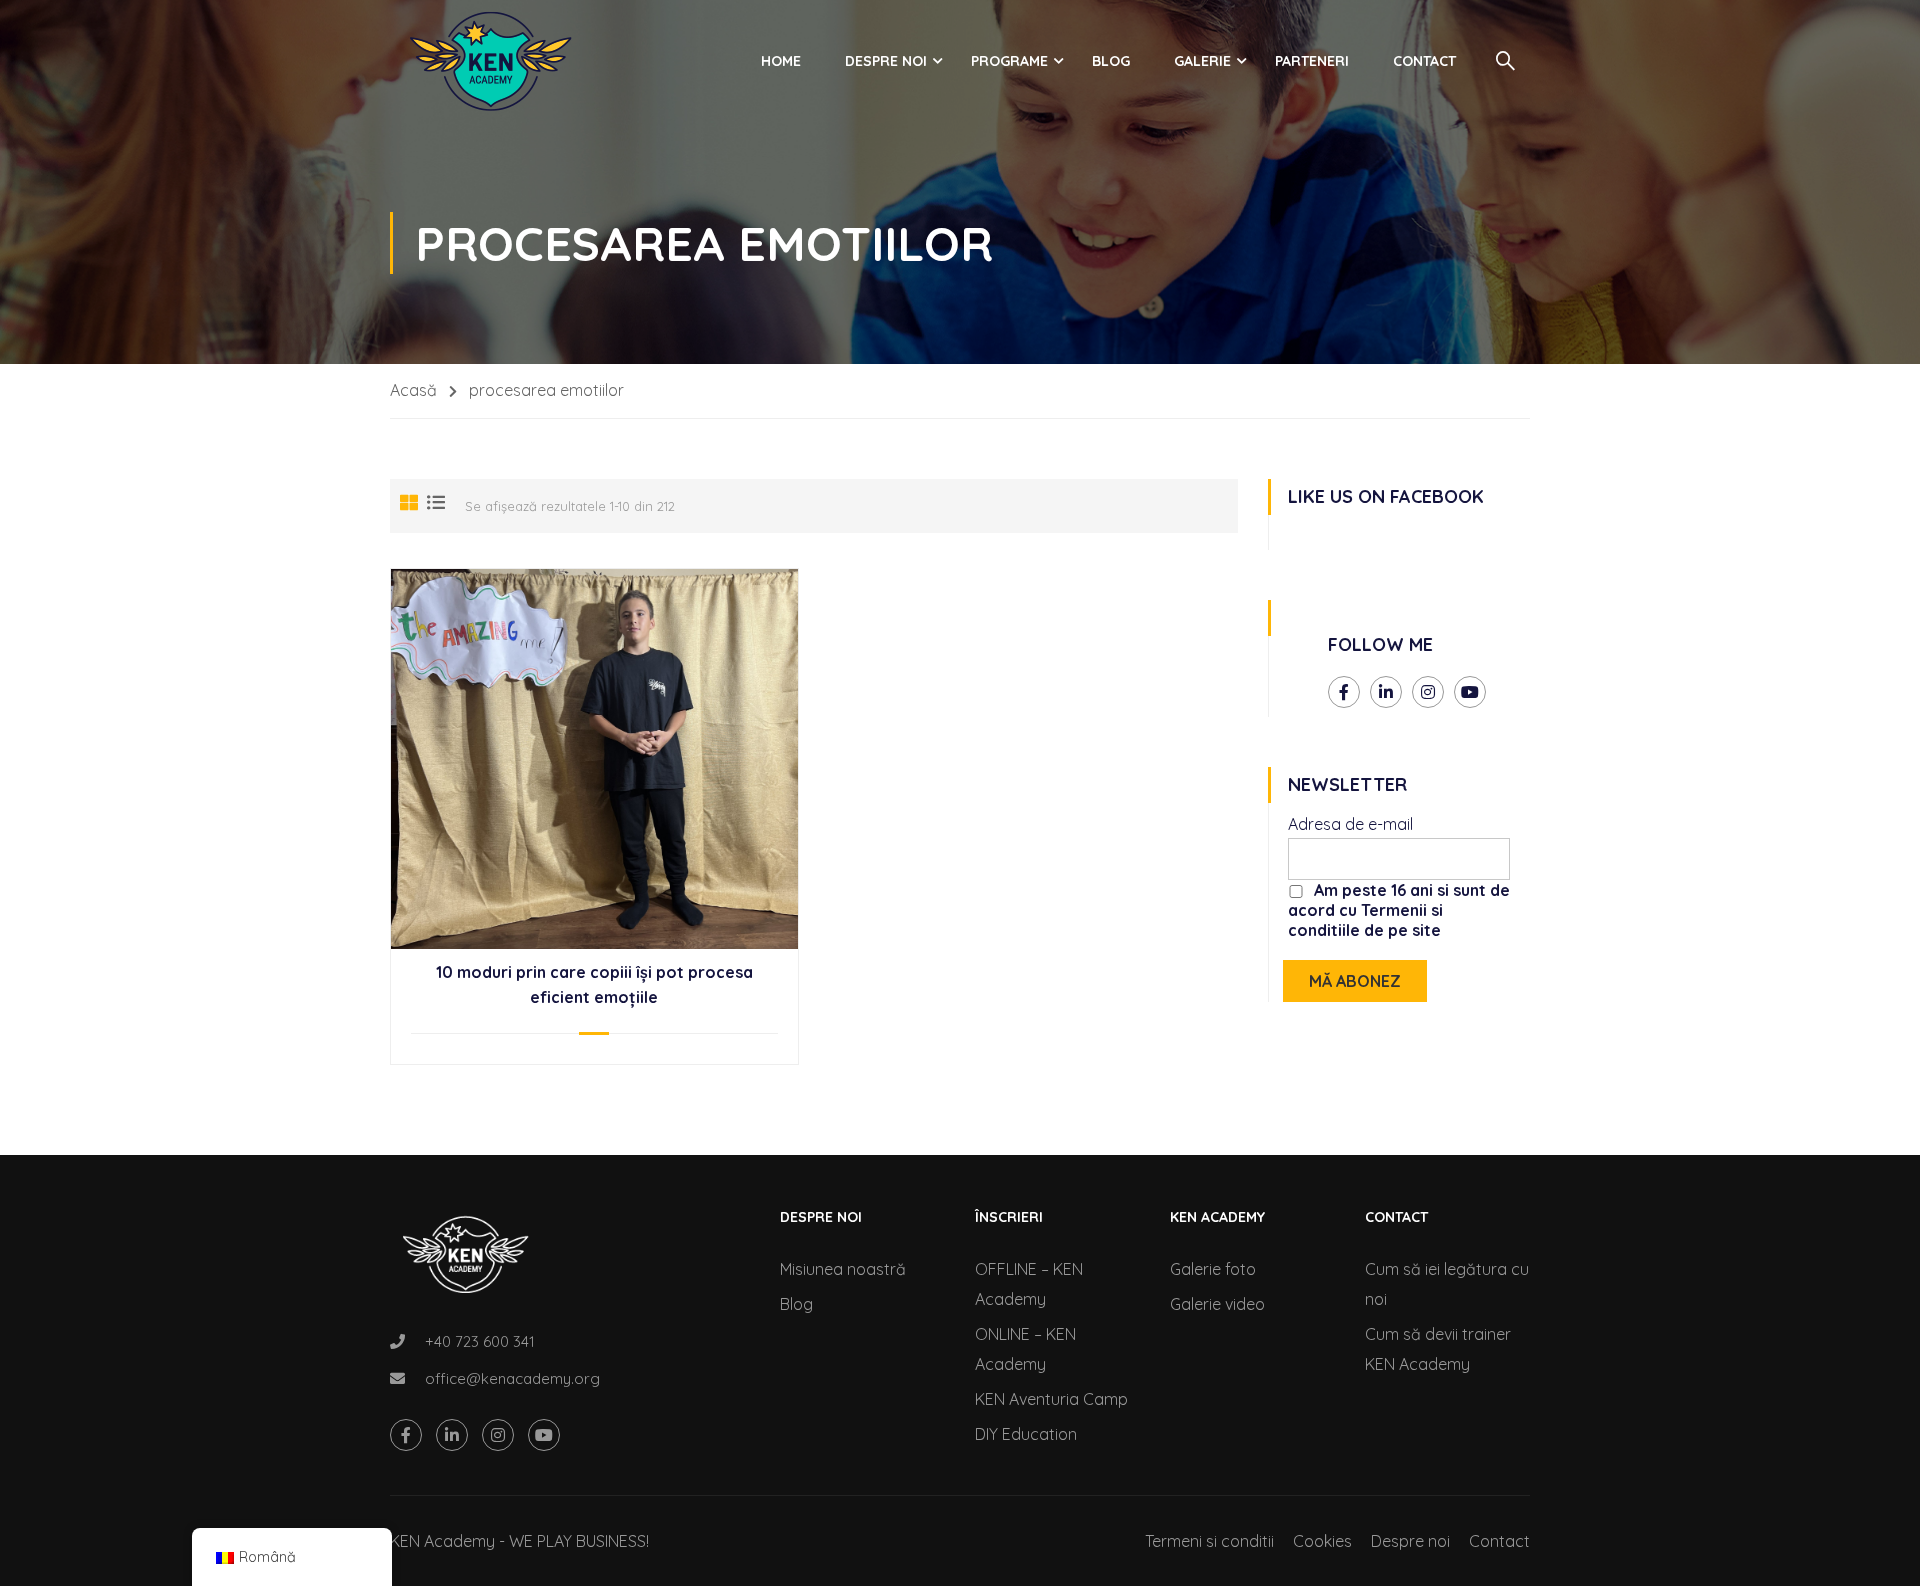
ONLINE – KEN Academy (1025, 1349)
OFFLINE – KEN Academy (1029, 1284)
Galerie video (1217, 1304)
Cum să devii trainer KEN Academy (1438, 1349)
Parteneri (1312, 61)
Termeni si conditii (1209, 1541)
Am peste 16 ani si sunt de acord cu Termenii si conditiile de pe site (1399, 910)
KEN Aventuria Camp (1051, 1399)
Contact (1424, 61)
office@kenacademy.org (512, 1378)
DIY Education (1026, 1434)
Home (781, 61)
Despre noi (886, 61)
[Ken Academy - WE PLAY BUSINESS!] (490, 61)
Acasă (413, 390)
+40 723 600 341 (480, 1341)
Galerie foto (1213, 1269)
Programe (1009, 61)
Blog (1111, 61)
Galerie (1202, 61)
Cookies (1322, 1541)
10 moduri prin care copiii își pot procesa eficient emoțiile (594, 984)
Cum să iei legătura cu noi (1447, 1284)
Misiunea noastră (843, 1269)
